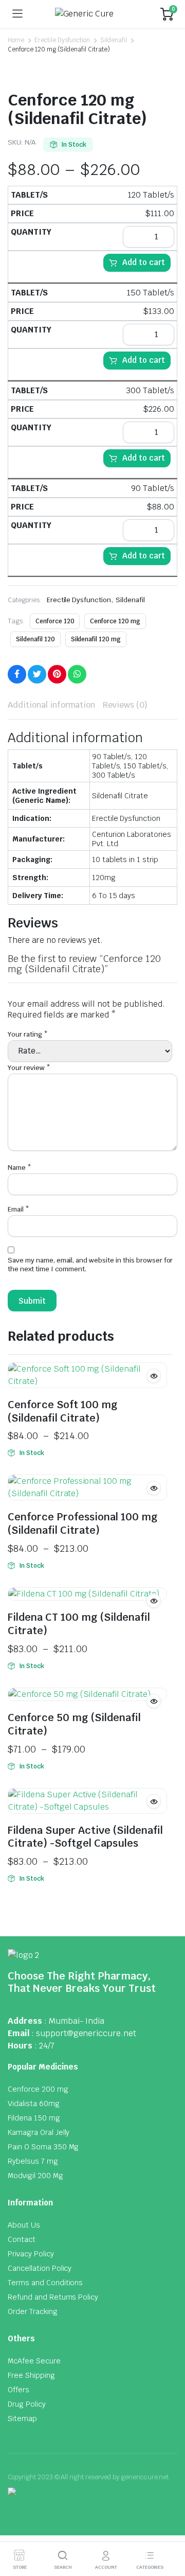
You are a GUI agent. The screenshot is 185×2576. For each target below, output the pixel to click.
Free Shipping (31, 2375)
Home (16, 40)
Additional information (51, 705)
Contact (22, 2239)
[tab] (51, 705)
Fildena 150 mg (34, 2118)
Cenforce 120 (55, 621)
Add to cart (144, 262)
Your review (29, 1068)
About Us (24, 2225)
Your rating (28, 1034)
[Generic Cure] (92, 14)
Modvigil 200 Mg (35, 2176)
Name (20, 1168)
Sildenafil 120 (35, 639)
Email (18, 1209)
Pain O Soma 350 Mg (43, 2147)
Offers (18, 2390)
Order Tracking (33, 2311)
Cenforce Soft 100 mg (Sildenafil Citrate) (63, 1411)
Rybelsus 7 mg (33, 2161)
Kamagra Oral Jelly (39, 2132)
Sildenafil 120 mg (96, 639)
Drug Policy (27, 2404)
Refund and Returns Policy (53, 2297)
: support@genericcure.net (84, 2033)
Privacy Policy (31, 2254)
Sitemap (22, 2419)
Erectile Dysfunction (62, 40)
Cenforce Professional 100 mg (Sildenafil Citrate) (83, 1523)
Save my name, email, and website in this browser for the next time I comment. (90, 1265)
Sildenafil (114, 40)
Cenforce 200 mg (38, 2089)
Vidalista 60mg (34, 2104)
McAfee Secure (34, 2361)
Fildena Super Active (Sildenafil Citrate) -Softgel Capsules (85, 1837)
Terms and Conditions (45, 2283)
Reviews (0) (125, 705)
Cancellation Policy (40, 2268)
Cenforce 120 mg (115, 621)
